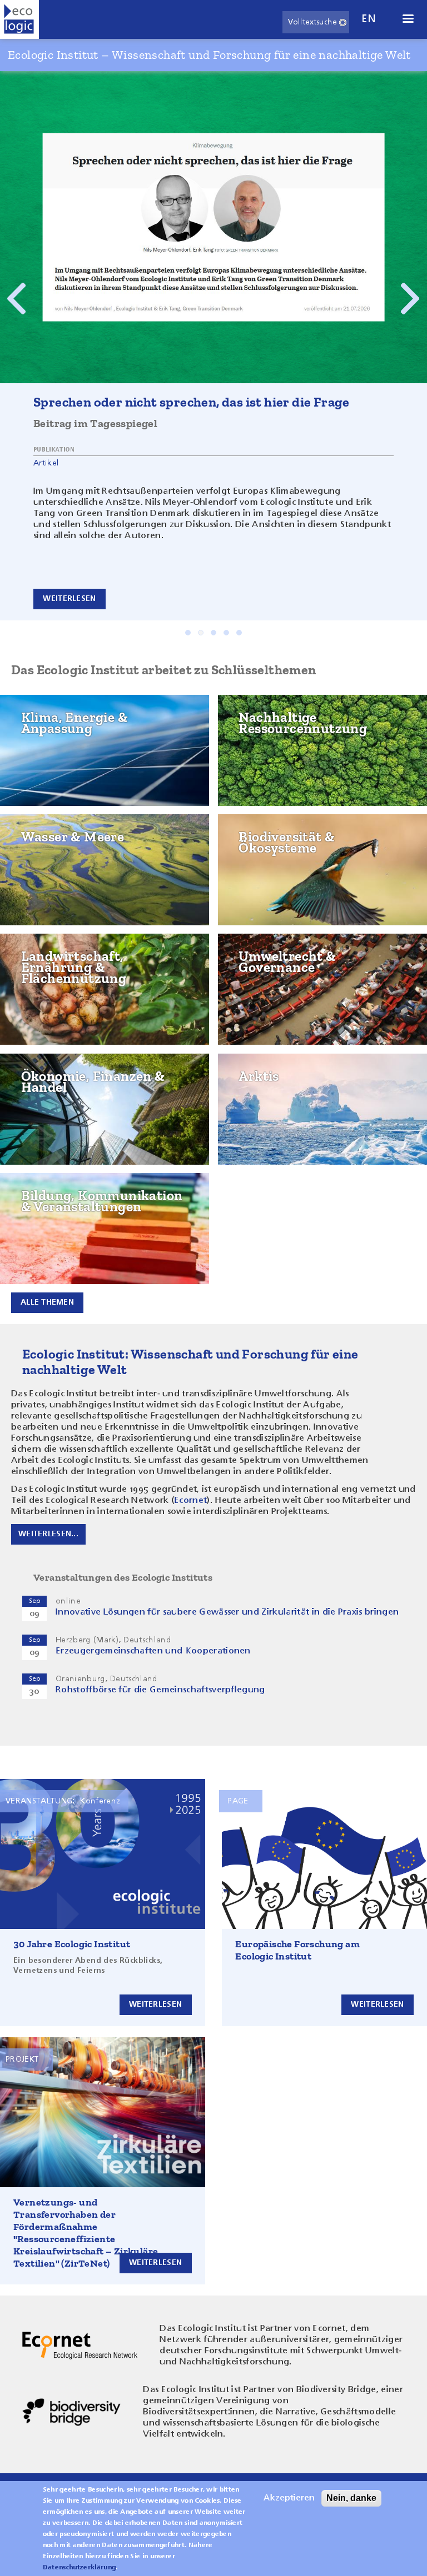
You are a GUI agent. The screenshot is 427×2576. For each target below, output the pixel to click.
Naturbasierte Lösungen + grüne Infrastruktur (309, 866)
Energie (35, 742)
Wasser (35, 835)
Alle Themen (47, 1302)
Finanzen (38, 1127)
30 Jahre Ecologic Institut (72, 1944)
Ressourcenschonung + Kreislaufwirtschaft (288, 721)
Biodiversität (266, 835)
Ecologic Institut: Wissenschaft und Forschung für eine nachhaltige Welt (190, 1362)
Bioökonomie (265, 751)
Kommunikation (53, 1220)
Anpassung (43, 768)
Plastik (252, 778)
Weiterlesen (69, 599)
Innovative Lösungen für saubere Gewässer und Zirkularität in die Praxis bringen (227, 1612)
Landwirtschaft (54, 981)
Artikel (46, 463)
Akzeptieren (289, 2498)
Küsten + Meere (51, 861)
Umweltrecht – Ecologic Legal (304, 981)
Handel (34, 1101)
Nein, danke (351, 2498)
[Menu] (408, 20)
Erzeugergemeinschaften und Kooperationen (153, 1651)
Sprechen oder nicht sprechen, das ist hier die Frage (192, 402)
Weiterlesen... (48, 1534)
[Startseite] (19, 19)
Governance (263, 955)
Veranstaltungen (57, 1246)
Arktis (250, 1075)
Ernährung (43, 1007)
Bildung (36, 1194)
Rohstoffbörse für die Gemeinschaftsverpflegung (160, 1690)
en (369, 19)
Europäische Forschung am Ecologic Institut (297, 1950)
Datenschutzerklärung (79, 2568)
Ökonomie (40, 1075)
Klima (31, 716)
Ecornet (190, 1501)
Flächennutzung (55, 955)
